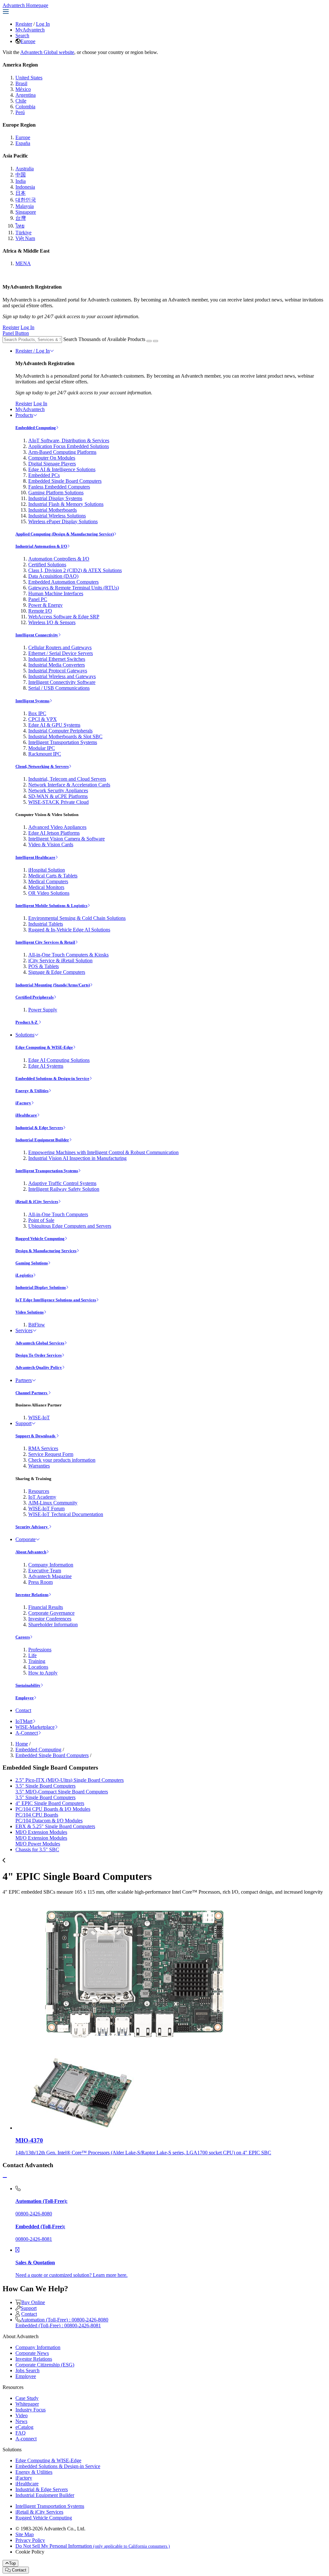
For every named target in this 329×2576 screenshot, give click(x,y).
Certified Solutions (47, 565)
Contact (23, 1710)
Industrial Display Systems (55, 498)
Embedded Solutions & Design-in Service (52, 1078)
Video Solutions (30, 1312)
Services (24, 1330)
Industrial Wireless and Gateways (62, 676)
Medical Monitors (46, 887)
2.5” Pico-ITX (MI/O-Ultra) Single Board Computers (70, 1780)
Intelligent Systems (32, 701)
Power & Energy (45, 605)
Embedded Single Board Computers (65, 481)
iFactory (23, 1103)
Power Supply (43, 1010)
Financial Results (46, 1607)
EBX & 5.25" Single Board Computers (55, 1826)
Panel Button (16, 333)
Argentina (26, 95)
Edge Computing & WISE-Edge (44, 1047)
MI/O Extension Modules (41, 1832)
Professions (40, 1650)
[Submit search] (149, 341)
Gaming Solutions (32, 1263)
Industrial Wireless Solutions (57, 516)
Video (22, 2415)
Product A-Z (27, 1022)
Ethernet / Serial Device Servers (61, 653)
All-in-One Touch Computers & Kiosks (68, 955)
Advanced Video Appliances (57, 827)
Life (32, 1655)
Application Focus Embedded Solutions (69, 446)
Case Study (27, 2398)
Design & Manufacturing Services (46, 1251)
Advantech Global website (47, 52)
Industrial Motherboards (53, 510)
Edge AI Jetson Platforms (54, 833)
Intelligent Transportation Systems (63, 742)
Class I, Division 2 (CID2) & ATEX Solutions (75, 570)
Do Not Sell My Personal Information (93, 2546)
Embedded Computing (36, 428)
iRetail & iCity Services (37, 1202)
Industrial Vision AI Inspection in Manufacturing (77, 1158)
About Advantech (31, 1552)
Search (22, 36)
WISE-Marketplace (35, 1727)
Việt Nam (25, 238)
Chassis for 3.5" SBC (37, 1849)
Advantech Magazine (50, 1576)
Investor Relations (32, 1595)
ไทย (20, 226)
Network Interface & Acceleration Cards (69, 785)
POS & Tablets (44, 966)
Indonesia (25, 187)
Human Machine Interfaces (56, 593)
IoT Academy (42, 1497)
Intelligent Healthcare (35, 857)
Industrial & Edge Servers (39, 1128)
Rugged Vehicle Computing (40, 1239)
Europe (28, 41)
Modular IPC (42, 748)
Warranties (39, 1466)
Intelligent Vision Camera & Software (67, 839)
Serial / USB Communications (59, 688)
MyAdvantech (30, 30)
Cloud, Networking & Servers (42, 766)
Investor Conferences (50, 1619)
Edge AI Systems (46, 1066)
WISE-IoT (39, 1418)
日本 (21, 193)
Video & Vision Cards (51, 844)
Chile (21, 101)
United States (29, 78)
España (23, 143)
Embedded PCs (44, 475)
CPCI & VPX (43, 719)
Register (24, 24)
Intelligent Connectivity (37, 635)
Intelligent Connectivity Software (62, 682)
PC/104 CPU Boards (37, 1815)
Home (22, 1744)
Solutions (25, 1035)
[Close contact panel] (5, 2178)
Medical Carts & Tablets (53, 876)
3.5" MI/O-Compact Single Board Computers (62, 1792)
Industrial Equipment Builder (42, 1140)
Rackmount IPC (45, 754)
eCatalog (24, 2427)
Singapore (26, 212)
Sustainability (28, 1685)
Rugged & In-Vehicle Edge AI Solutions (69, 930)
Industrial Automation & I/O (41, 546)
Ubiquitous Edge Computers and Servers (70, 1226)
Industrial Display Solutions (41, 1287)
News (21, 2421)
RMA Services (43, 1448)
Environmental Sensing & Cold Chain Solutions (77, 918)
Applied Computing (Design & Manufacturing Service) (65, 534)
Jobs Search (27, 2370)
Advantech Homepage (25, 5)
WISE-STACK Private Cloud (58, 802)
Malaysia (25, 206)
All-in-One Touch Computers (58, 1214)
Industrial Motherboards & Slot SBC (65, 736)
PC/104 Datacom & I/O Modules (49, 1821)
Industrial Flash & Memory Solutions (66, 504)
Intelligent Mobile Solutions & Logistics (51, 906)
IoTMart (24, 1721)
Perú (20, 112)
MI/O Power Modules (38, 1844)
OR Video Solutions (49, 893)
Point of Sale (41, 1220)
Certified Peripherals (35, 997)
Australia (25, 169)
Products (24, 415)
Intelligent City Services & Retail (45, 942)
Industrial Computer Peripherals (60, 731)
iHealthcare (26, 1115)
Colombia (25, 107)
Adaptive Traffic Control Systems (62, 1183)
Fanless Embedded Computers (59, 487)
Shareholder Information (53, 1625)
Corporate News (32, 2353)
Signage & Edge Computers (57, 972)
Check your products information (62, 1460)
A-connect (26, 2439)
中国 (21, 175)
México (23, 89)
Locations (38, 1667)
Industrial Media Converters (57, 665)
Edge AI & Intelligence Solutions (62, 469)
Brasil (21, 83)
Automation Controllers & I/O (59, 559)
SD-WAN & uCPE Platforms (58, 796)
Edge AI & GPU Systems (54, 725)
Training (37, 1661)
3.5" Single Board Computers (45, 1786)
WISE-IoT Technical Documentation (66, 1514)
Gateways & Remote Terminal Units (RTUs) (74, 588)
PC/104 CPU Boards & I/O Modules (53, 1809)
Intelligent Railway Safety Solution (64, 1189)
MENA (23, 263)
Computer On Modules (52, 458)
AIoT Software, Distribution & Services (69, 440)
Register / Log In (33, 351)
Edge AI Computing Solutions (59, 1060)
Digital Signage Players (52, 464)
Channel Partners (32, 1393)
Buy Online (33, 2302)
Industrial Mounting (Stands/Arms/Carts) (53, 985)
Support (23, 1423)
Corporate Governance (51, 1613)
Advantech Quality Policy (39, 1367)
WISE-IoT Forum (46, 1508)
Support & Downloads (36, 1436)
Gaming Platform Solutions (56, 493)
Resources (39, 1491)
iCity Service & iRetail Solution (60, 960)
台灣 (21, 218)
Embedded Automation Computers (63, 582)
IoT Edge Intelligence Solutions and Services (56, 1300)
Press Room (40, 1582)
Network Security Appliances (58, 790)
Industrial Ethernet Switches (57, 659)
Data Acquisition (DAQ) (53, 576)
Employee (25, 1698)
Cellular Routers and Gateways (60, 647)
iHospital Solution (47, 870)
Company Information (51, 1565)
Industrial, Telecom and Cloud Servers (67, 779)
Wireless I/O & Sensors (52, 622)
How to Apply (43, 1673)
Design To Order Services (39, 1355)
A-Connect (27, 1733)
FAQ (21, 2433)
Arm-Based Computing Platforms (62, 452)
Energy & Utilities (32, 1091)
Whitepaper (27, 2404)
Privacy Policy (30, 2540)
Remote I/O (40, 611)
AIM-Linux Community (53, 1503)
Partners (24, 1380)
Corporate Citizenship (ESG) (45, 2365)
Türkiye (23, 233)
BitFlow (37, 1325)
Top (12, 2563)
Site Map (25, 2534)
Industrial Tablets (46, 924)
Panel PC (38, 599)
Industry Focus (31, 2410)
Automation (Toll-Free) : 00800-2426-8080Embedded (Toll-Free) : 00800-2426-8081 (62, 2323)
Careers (23, 1637)
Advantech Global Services (40, 1343)
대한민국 (26, 200)
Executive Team (45, 1571)
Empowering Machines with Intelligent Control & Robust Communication (103, 1152)
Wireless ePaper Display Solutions (63, 521)
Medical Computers (48, 881)
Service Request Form (51, 1454)
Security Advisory (32, 1527)
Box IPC (37, 713)
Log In (43, 24)
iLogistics (24, 1275)
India (21, 181)
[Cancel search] (156, 341)
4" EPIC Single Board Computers (50, 1803)
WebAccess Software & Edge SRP (64, 617)
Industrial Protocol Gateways (58, 671)
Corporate (26, 1539)
